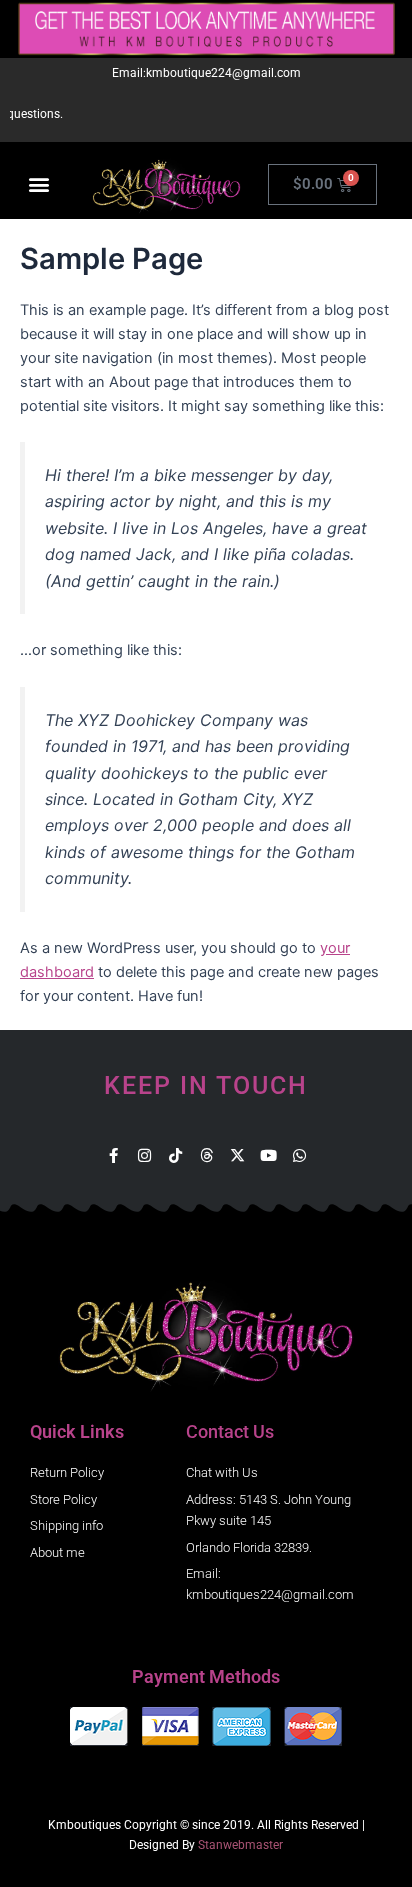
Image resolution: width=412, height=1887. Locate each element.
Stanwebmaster (240, 1845)
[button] (39, 184)
